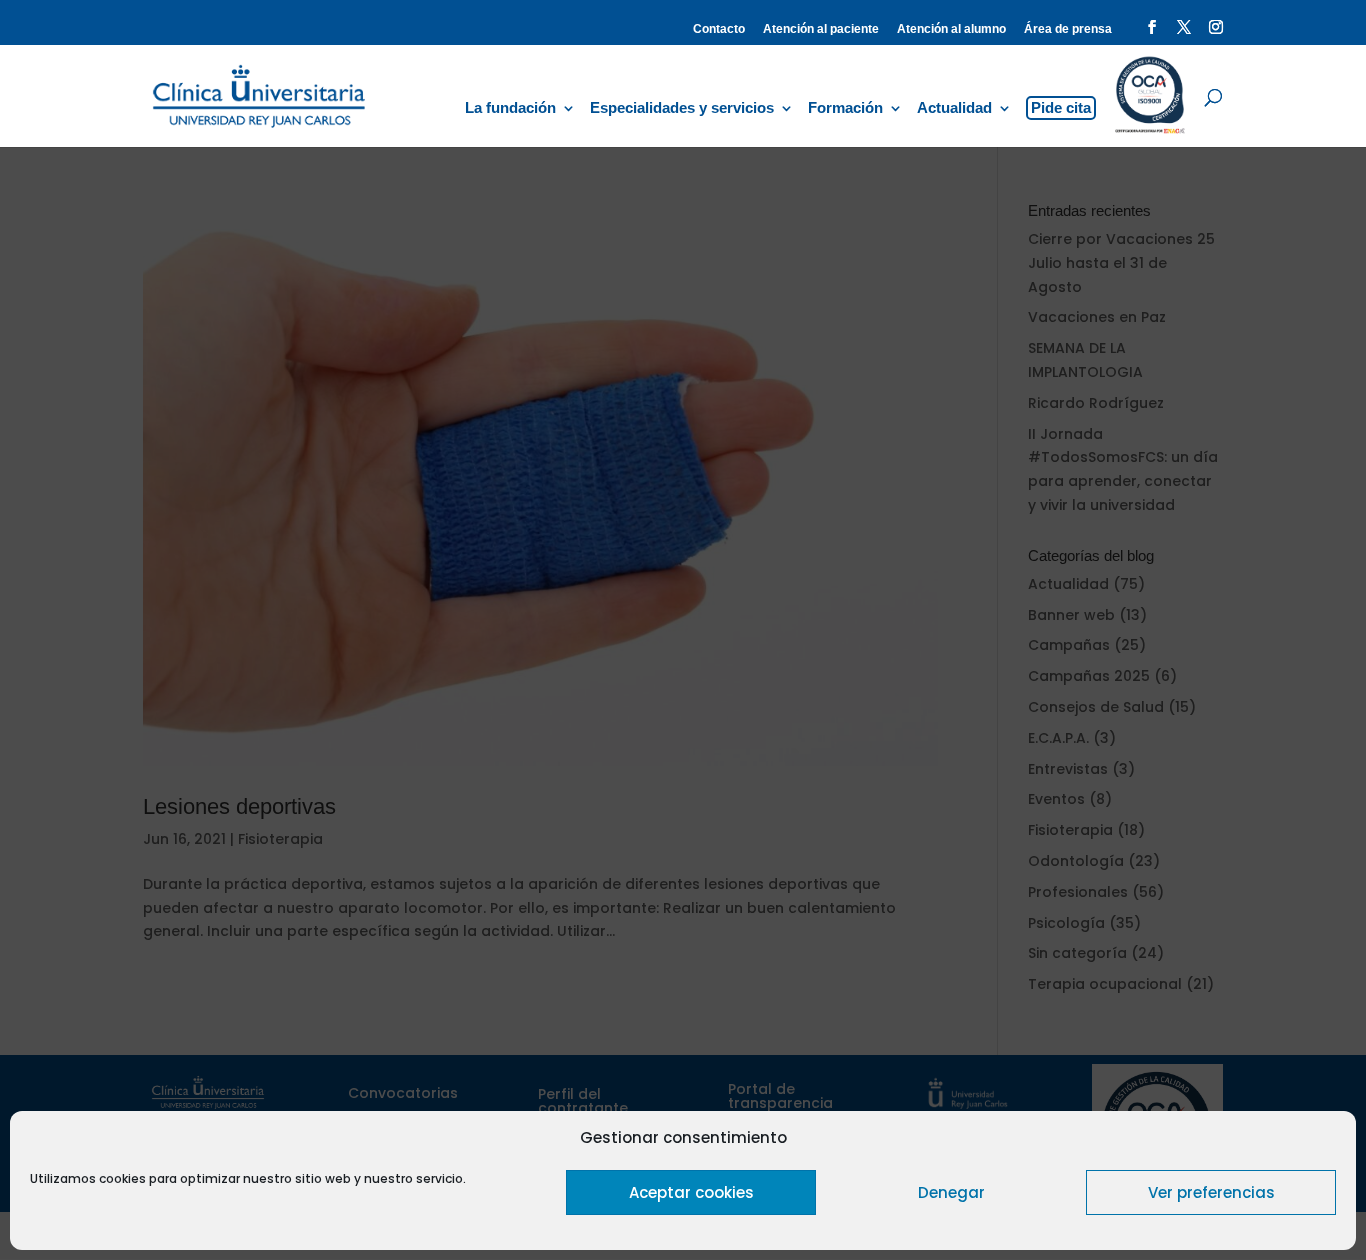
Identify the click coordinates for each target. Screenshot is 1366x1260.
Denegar (951, 1192)
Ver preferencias (1211, 1192)
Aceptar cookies (691, 1192)
